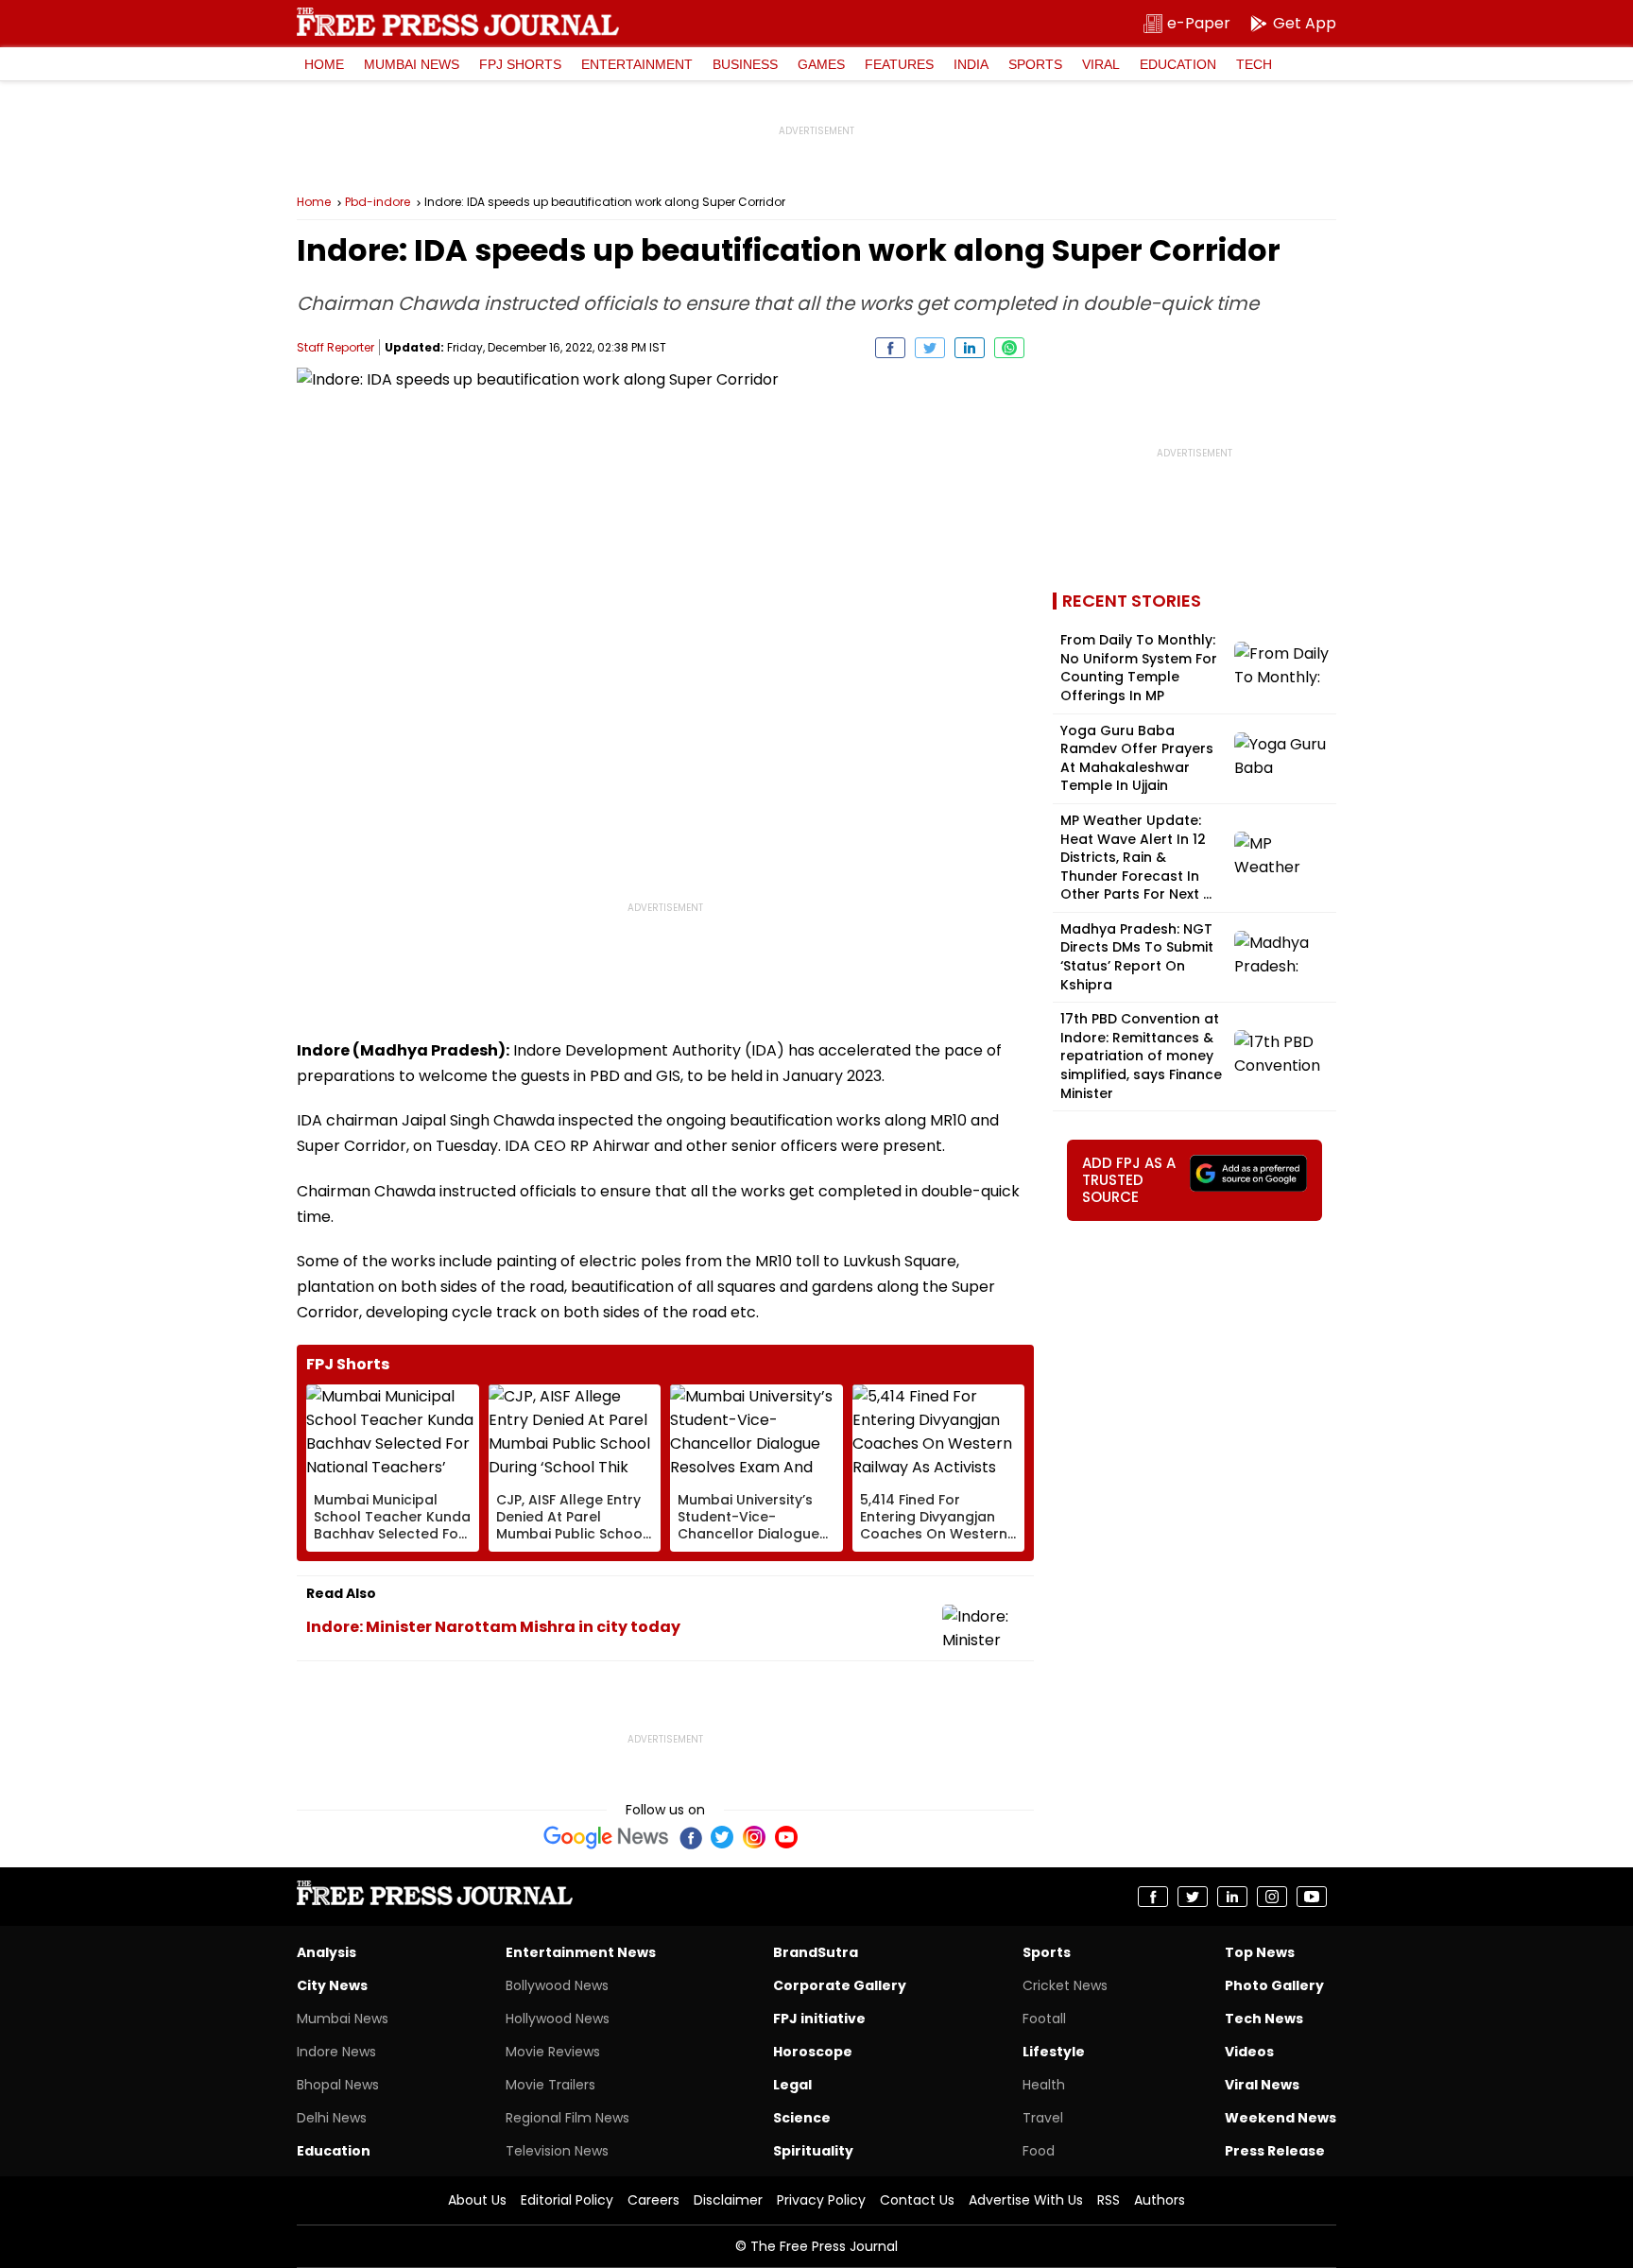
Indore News (336, 2052)
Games (821, 64)
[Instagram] (754, 1837)
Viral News (1262, 2085)
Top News (1260, 1952)
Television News (557, 2151)
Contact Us (917, 2200)
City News (332, 1985)
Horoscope (813, 2052)
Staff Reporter (335, 347)
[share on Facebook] (890, 348)
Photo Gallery (1274, 1985)
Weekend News (1281, 2118)
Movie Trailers (550, 2085)
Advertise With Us (1026, 2200)
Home (324, 64)
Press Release (1275, 2151)
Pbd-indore (378, 202)
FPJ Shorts (520, 64)
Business (745, 64)
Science (802, 2118)
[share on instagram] (1272, 1897)
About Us (477, 2200)
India (971, 64)
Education (1178, 64)
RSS (1109, 2200)
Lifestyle (1054, 2052)
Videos (1249, 2052)
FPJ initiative (819, 2019)
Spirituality (813, 2151)
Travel (1043, 2118)
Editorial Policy (567, 2200)
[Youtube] (786, 1837)
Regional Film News (567, 2118)
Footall (1044, 2019)
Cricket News (1065, 1985)
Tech (1254, 64)
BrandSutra (816, 1952)
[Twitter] (722, 1837)
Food (1039, 2151)
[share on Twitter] (930, 348)
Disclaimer (728, 2200)
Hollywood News (558, 2019)
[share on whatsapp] (1009, 348)
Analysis (327, 1952)
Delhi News (332, 2118)
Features (899, 64)
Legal (792, 2085)
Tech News (1264, 2019)
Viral (1101, 64)
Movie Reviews (553, 2052)
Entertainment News (581, 1952)
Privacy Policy (821, 2200)
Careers (653, 2200)
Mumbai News (412, 64)
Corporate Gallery (840, 1985)
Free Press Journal (458, 22)
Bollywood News (557, 1985)
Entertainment (637, 64)
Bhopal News (338, 2085)
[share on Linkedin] (970, 348)
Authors (1160, 2200)
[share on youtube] (1312, 1897)
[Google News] (606, 1837)
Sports (1035, 64)
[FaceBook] (690, 1837)
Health (1044, 2085)
